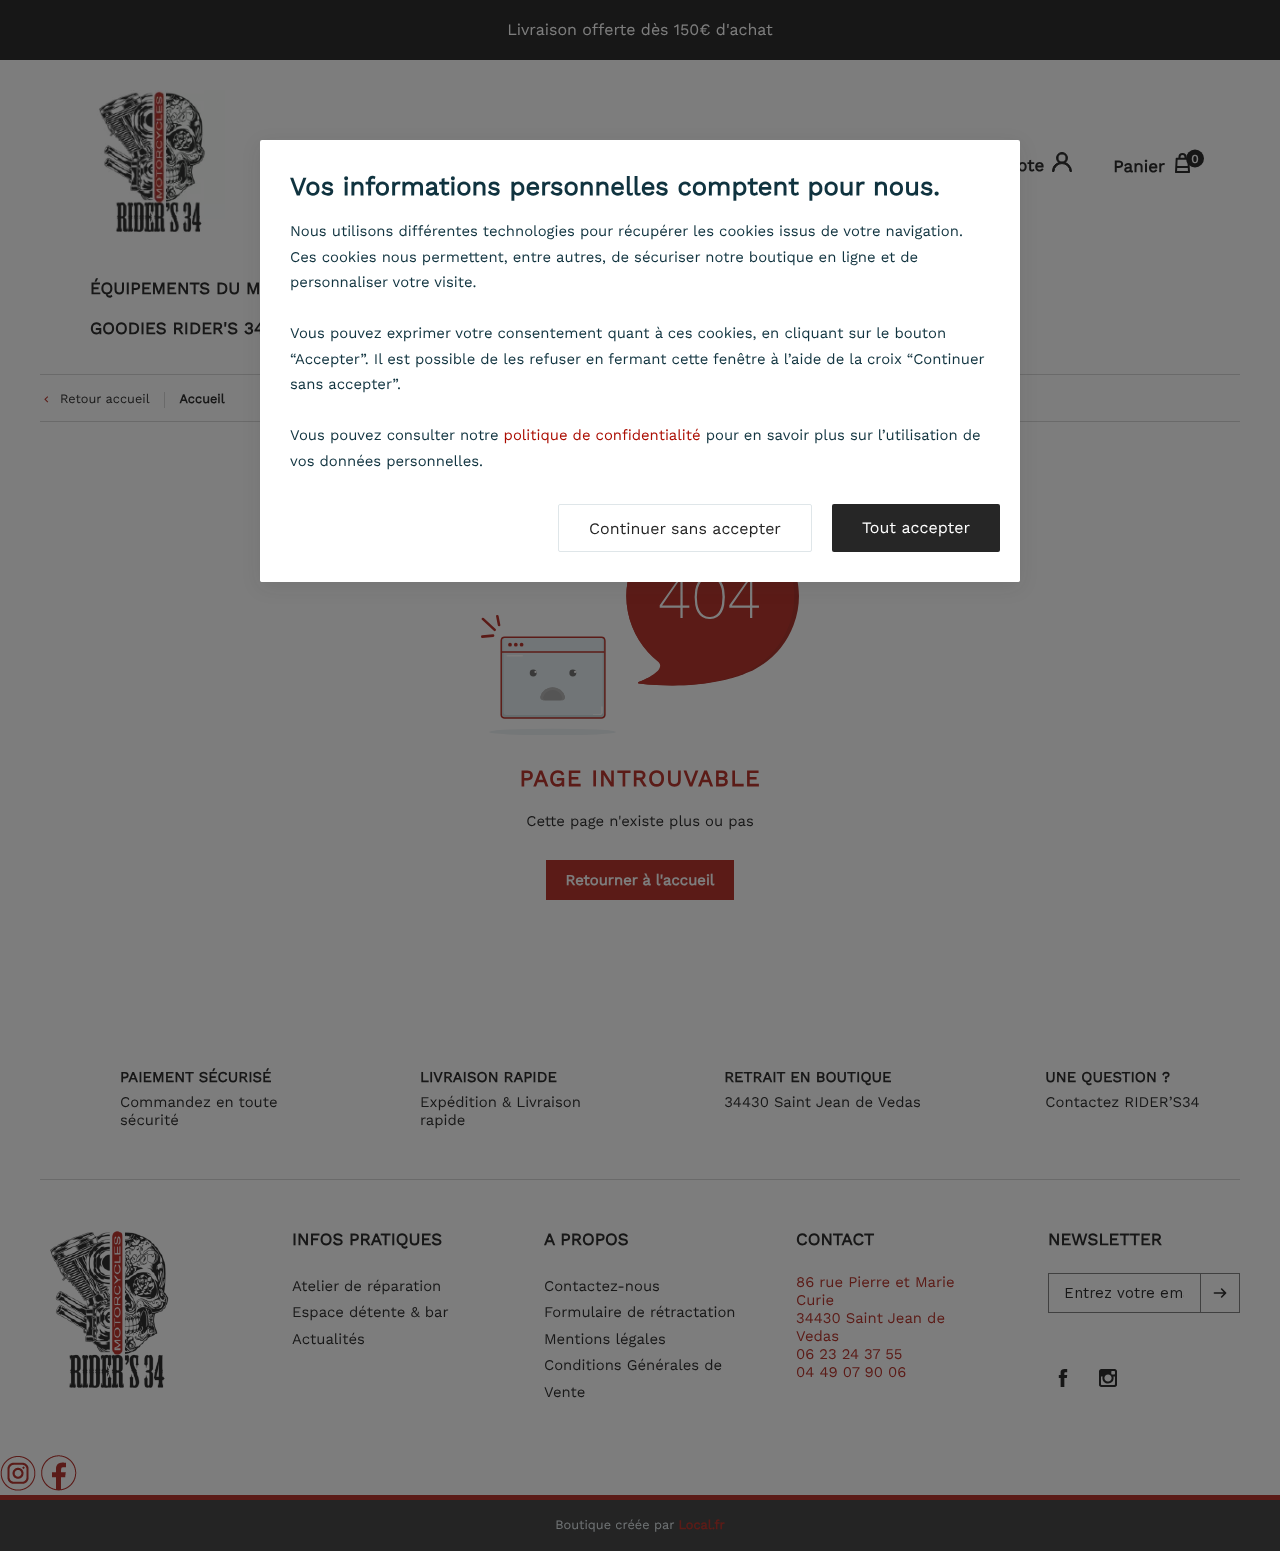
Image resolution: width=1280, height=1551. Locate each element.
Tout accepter (916, 527)
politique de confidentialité (602, 435)
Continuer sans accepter (685, 528)
